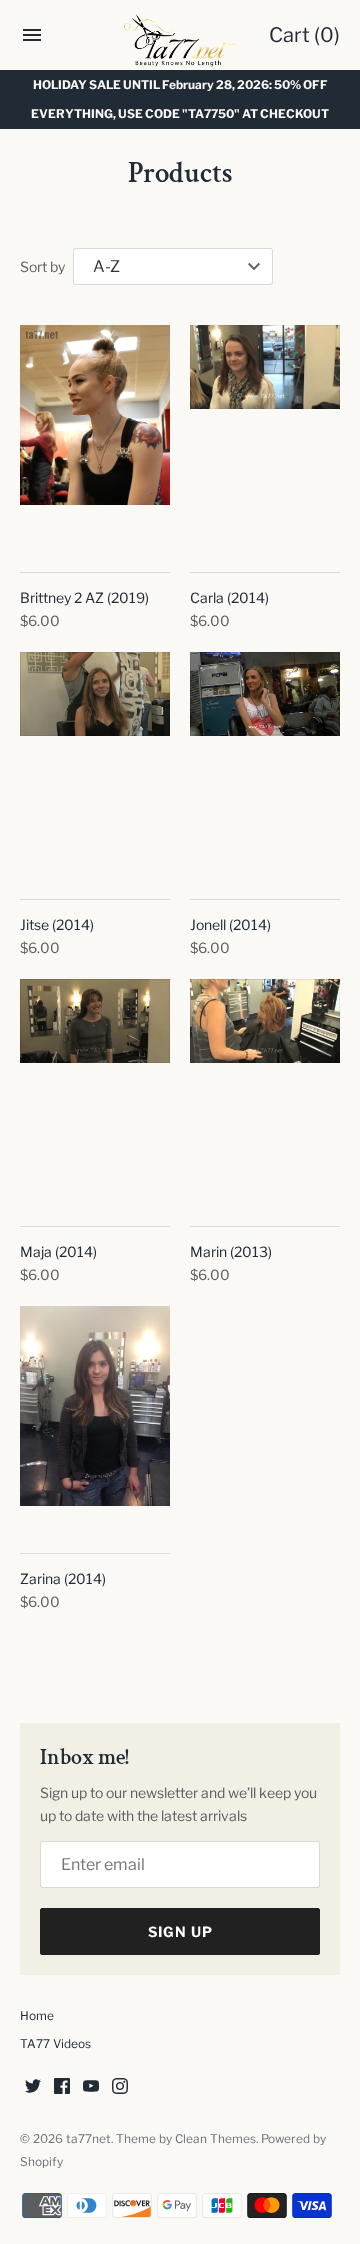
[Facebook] (62, 2087)
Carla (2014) (229, 597)
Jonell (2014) (230, 924)
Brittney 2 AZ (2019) (84, 597)
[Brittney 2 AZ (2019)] (95, 437)
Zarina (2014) (63, 1578)
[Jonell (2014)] (265, 764)
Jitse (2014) (57, 924)
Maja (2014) (58, 1251)
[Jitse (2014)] (95, 764)
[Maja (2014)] (95, 1091)
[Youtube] (91, 2087)
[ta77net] (180, 40)
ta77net (88, 2139)
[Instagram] (120, 2087)
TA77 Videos (55, 2044)
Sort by (42, 266)
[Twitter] (33, 2087)
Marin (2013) (231, 1251)
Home (37, 2016)
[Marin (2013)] (265, 1091)
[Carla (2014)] (265, 437)
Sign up (180, 1931)
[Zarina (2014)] (95, 1418)
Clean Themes (215, 2139)
